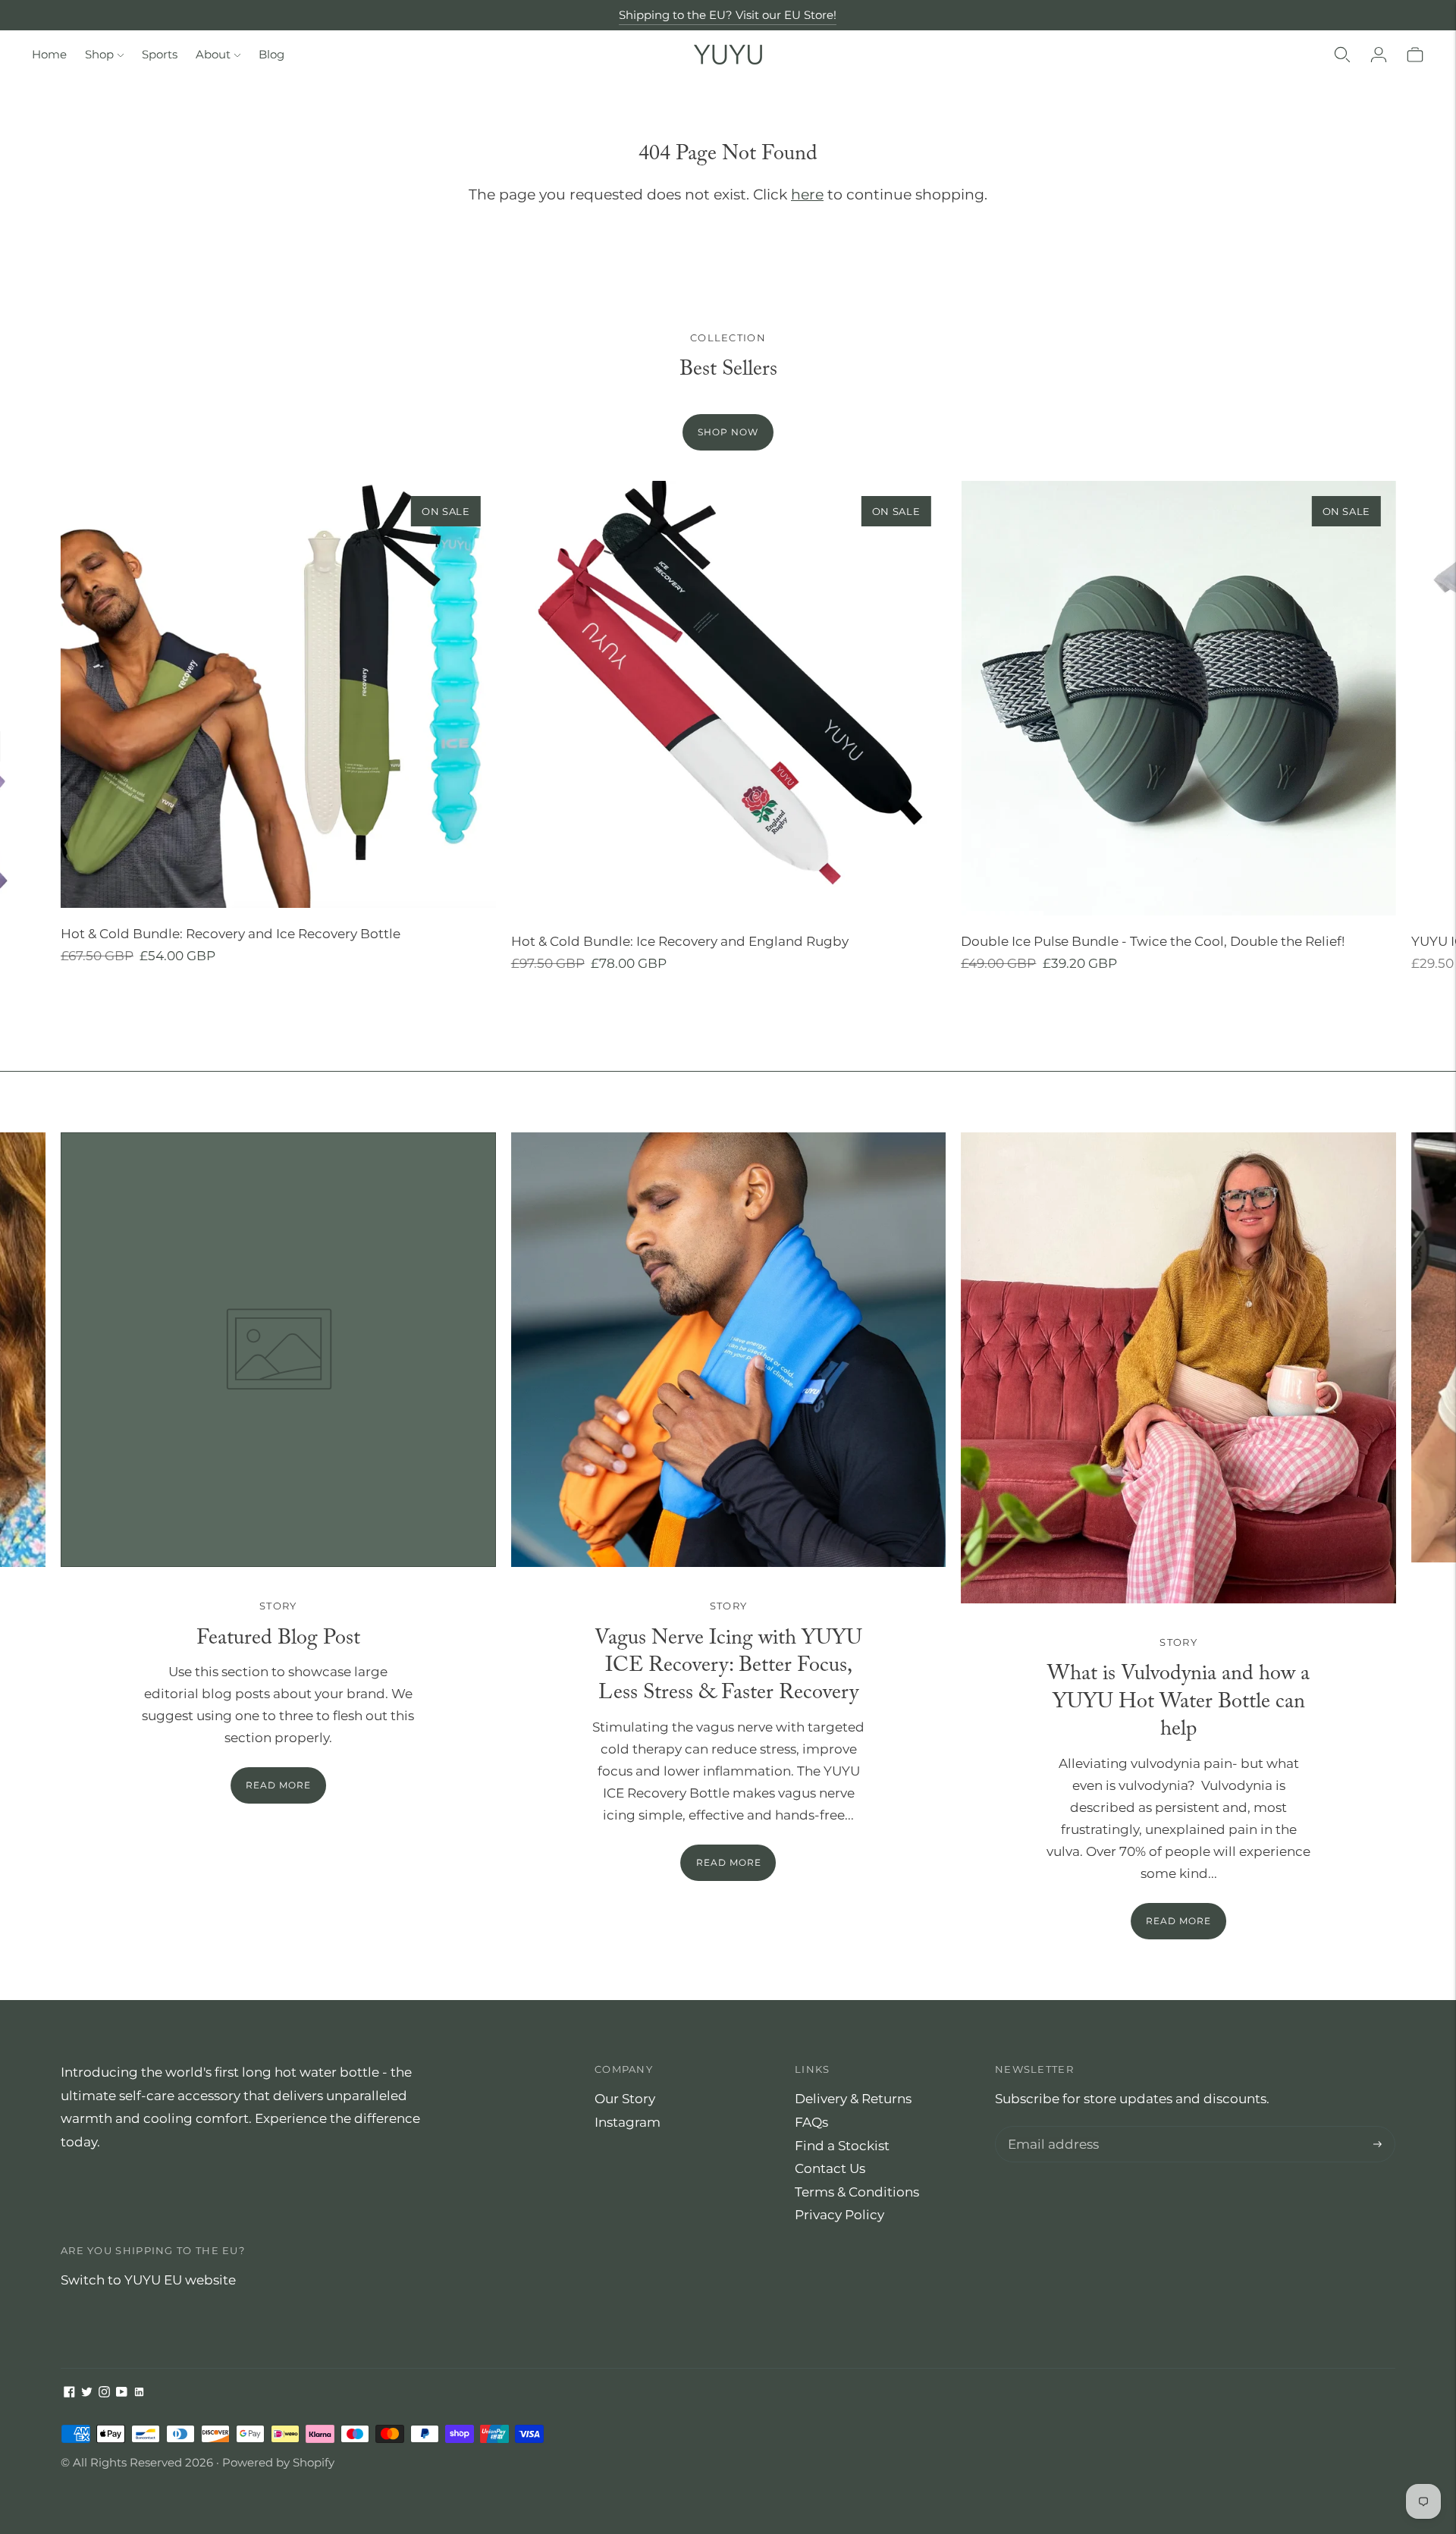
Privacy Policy (839, 2215)
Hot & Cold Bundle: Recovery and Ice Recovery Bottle (231, 934)
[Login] (1379, 55)
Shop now (728, 432)
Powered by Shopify (278, 2462)
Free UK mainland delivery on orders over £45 (728, 15)
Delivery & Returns (853, 2099)
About (213, 54)
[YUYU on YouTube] (122, 2393)
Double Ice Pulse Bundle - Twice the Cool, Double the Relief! (1153, 941)
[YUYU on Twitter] (87, 2393)
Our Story (625, 2099)
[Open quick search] (1342, 55)
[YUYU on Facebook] (69, 2393)
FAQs (811, 2122)
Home (49, 54)
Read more (729, 1862)
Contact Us (830, 2168)
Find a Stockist (842, 2146)
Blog (271, 54)
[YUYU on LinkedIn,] (139, 2393)
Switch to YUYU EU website (148, 2280)
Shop (99, 54)
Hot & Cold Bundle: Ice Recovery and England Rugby (680, 941)
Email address (1050, 2128)
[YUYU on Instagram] (104, 2393)
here (807, 195)
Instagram (628, 2122)
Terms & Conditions (857, 2192)
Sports (160, 54)
